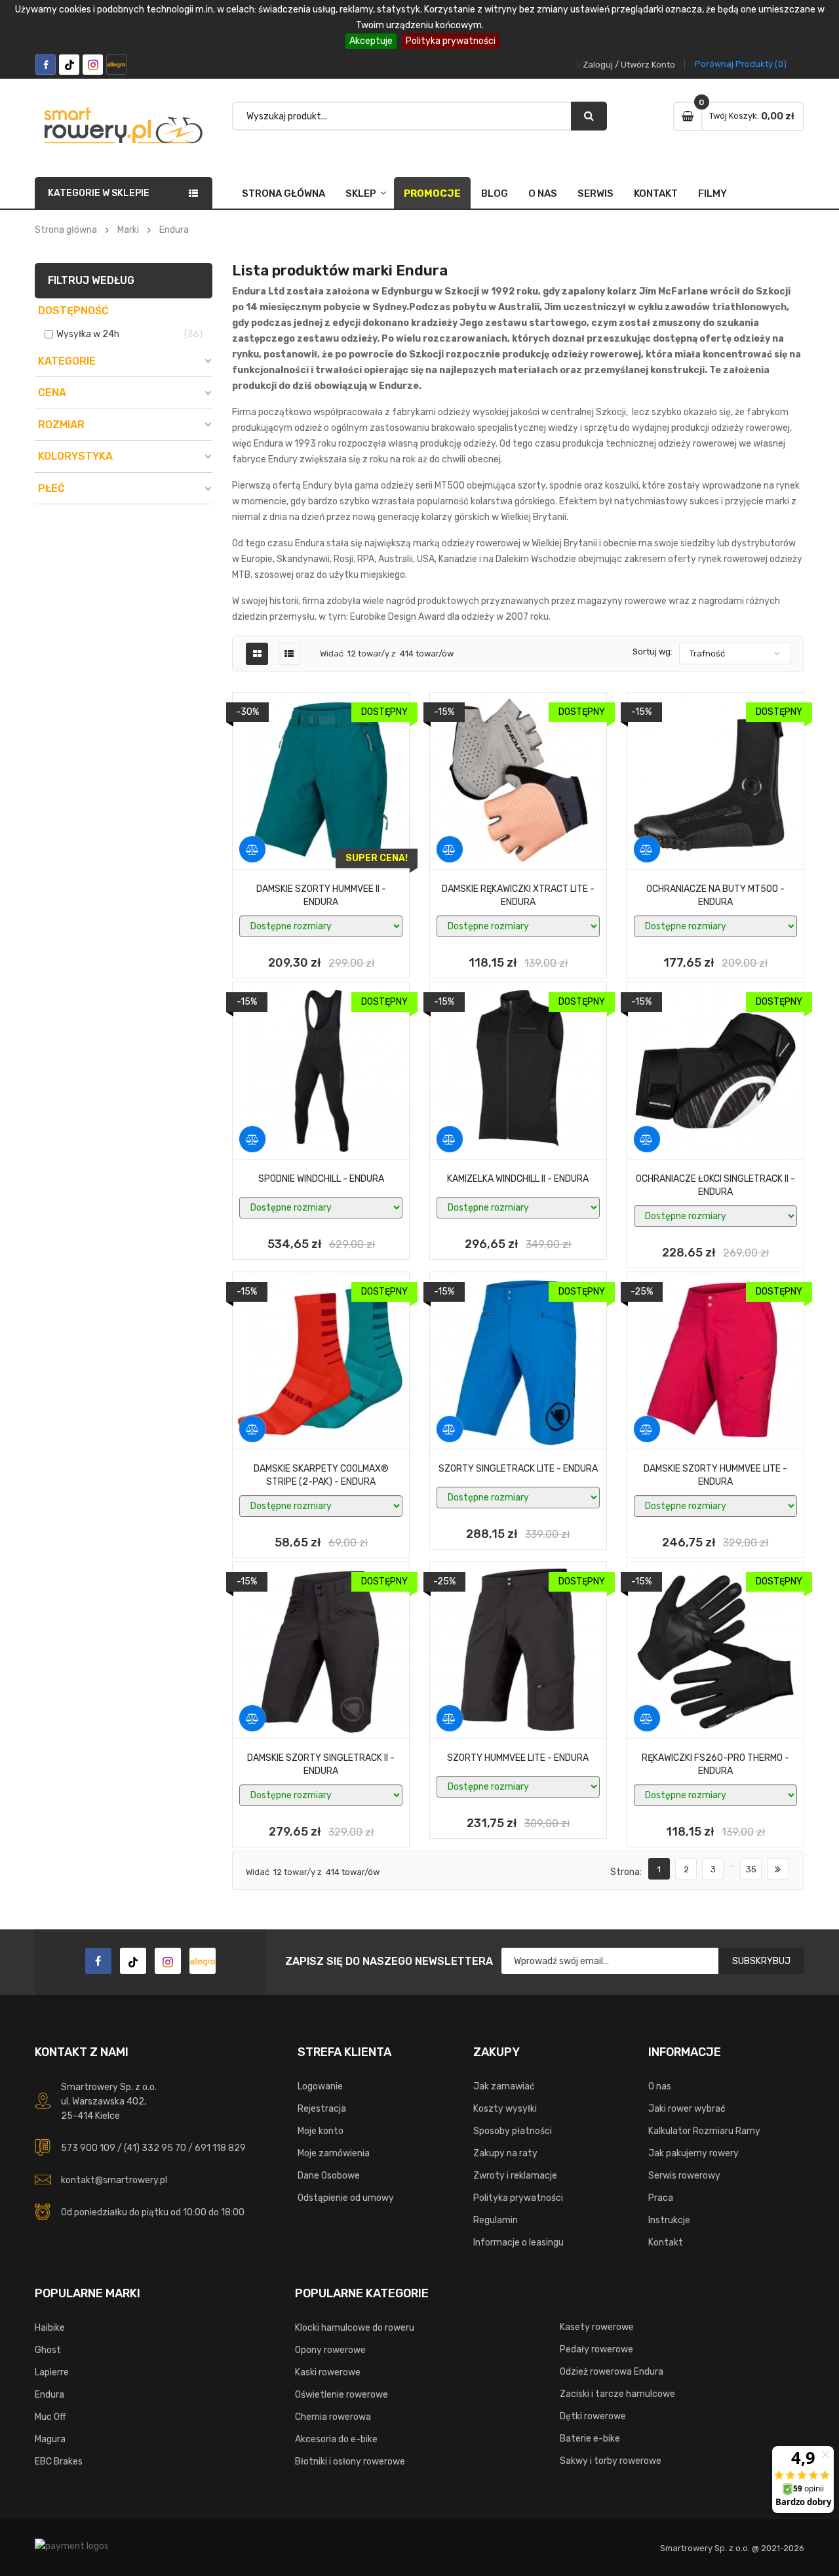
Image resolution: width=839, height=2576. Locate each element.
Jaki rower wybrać (687, 2109)
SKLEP (361, 193)
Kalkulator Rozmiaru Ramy (704, 2131)
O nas (543, 193)
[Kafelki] (257, 654)
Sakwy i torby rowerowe (611, 2461)
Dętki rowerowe (593, 2416)
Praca (661, 2198)
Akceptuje (371, 41)
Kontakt (656, 193)
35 (751, 1869)
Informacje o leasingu (518, 2243)
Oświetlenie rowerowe (341, 2395)
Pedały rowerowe (596, 2349)
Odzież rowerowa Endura (612, 2372)
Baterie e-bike (590, 2439)
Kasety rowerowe (597, 2327)
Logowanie (320, 2086)
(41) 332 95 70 (155, 2148)
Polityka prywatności (451, 41)
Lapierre (52, 2372)
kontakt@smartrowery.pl (114, 2180)
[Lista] (289, 654)
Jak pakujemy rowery (693, 2153)
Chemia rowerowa (333, 2417)
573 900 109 (88, 2148)
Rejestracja (322, 2109)
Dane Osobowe (329, 2176)
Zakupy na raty (505, 2153)
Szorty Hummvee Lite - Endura (518, 1758)
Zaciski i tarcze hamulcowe (617, 2394)
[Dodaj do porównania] (252, 849)
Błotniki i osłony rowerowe (350, 2462)
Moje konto (321, 2131)
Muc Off (50, 2417)
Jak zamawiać (504, 2086)
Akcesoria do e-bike (336, 2439)
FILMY (712, 193)
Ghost (48, 2350)
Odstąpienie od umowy (346, 2198)
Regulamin (496, 2220)
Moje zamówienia (334, 2153)
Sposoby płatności (513, 2131)
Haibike (50, 2328)
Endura (49, 2395)
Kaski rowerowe (328, 2372)
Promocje (432, 193)
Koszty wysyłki (505, 2109)
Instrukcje (669, 2220)
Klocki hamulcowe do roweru (355, 2328)
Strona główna (283, 193)
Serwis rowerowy (684, 2176)
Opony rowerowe (330, 2350)
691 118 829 (220, 2148)
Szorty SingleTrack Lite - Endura (518, 1469)
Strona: (626, 1872)
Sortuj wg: (653, 652)
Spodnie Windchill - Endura (321, 1179)
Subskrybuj (761, 1961)
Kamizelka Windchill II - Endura (518, 1179)
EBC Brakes (59, 2462)
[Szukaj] (589, 116)
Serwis (595, 193)
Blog (495, 193)
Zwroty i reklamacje (515, 2176)
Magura (50, 2439)
